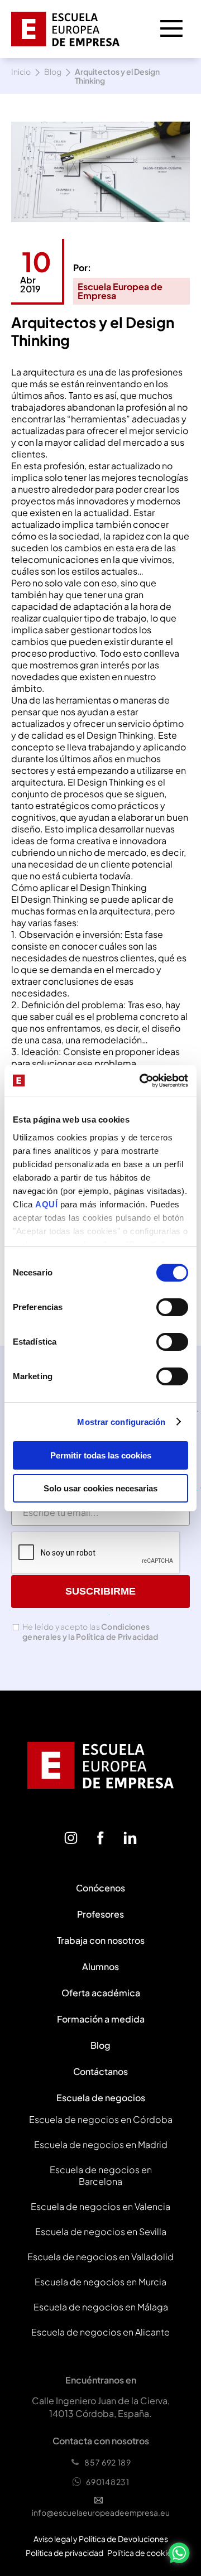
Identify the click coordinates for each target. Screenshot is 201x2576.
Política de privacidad (64, 2553)
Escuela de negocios (101, 2098)
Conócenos (100, 1888)
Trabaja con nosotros (101, 1940)
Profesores (100, 1914)
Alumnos (100, 1966)
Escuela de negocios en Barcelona (101, 2175)
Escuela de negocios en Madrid (101, 2144)
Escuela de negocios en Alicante (100, 2332)
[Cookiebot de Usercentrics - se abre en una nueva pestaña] (142, 1081)
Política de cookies (142, 2553)
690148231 (107, 2482)
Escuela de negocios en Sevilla (101, 2231)
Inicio (21, 72)
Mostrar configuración (121, 1422)
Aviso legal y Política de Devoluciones (101, 2539)
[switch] (172, 1307)
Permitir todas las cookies (101, 1455)
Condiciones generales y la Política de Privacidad (90, 1631)
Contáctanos (100, 2071)
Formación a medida (101, 2019)
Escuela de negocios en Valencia (100, 2206)
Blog (53, 72)
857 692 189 (108, 2462)
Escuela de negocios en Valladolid (100, 2257)
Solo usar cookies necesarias (100, 1488)
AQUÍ (48, 1204)
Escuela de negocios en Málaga (101, 2307)
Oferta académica (101, 1993)
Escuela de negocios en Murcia (100, 2282)
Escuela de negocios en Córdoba (101, 2119)
